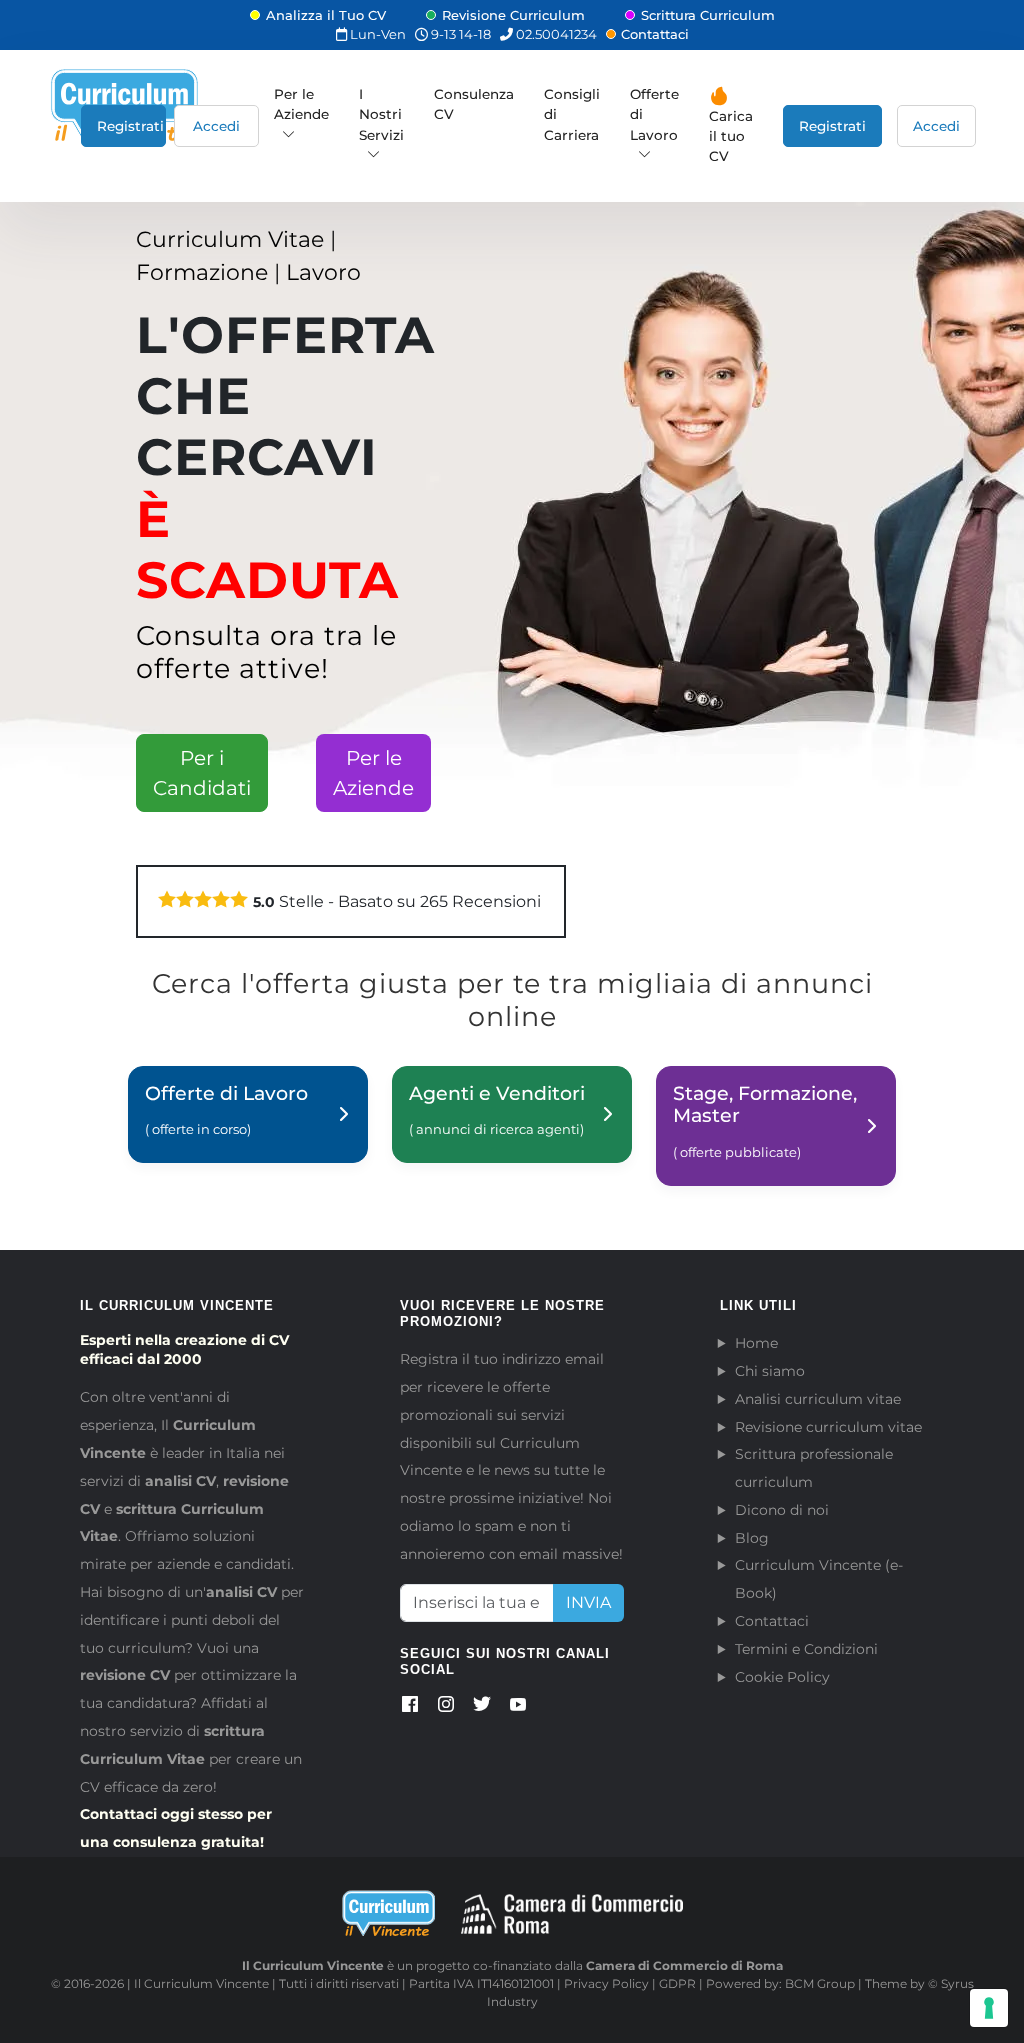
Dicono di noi (782, 1510)
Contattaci (655, 34)
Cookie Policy (782, 1677)
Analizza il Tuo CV (326, 15)
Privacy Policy (606, 1983)
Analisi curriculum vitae (818, 1399)
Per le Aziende (301, 104)
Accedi (216, 126)
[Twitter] (482, 1708)
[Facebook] (410, 1708)
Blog (752, 1538)
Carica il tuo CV (731, 136)
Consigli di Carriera (572, 114)
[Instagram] (446, 1708)
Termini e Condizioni (806, 1649)
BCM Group (820, 1983)
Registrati (130, 126)
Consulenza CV (474, 104)
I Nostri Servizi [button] (381, 114)
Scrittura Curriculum (708, 15)
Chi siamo (770, 1371)
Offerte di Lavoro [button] (654, 114)
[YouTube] (518, 1708)
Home (756, 1343)
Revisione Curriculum (513, 15)
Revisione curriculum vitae (828, 1427)
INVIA (588, 1602)
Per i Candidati (202, 773)
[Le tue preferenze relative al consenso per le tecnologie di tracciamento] (989, 2008)
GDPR (677, 1983)
